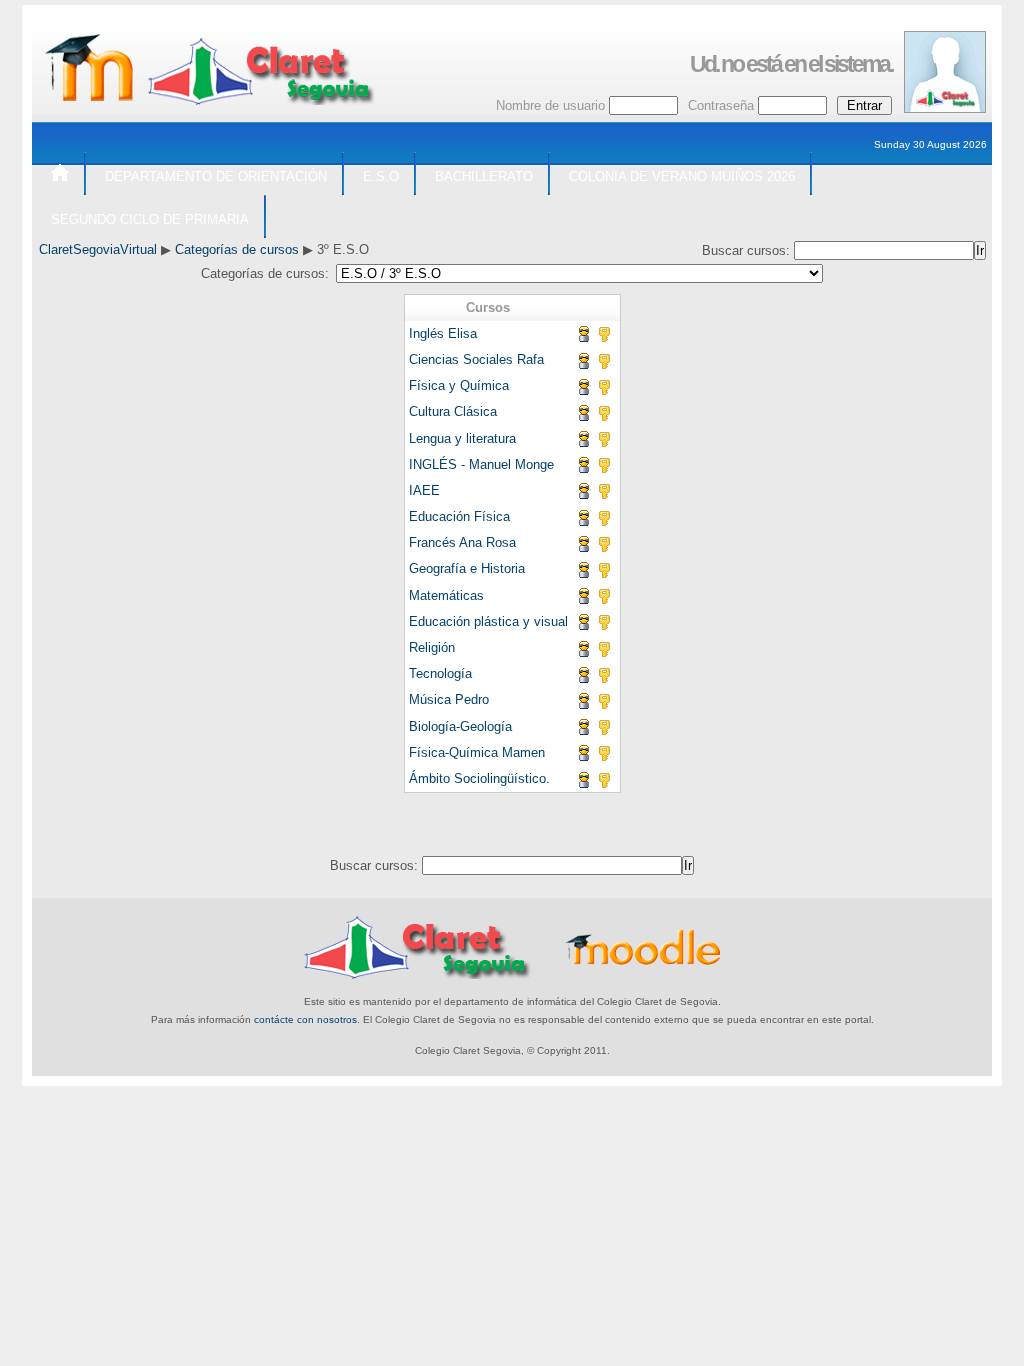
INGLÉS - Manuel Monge (481, 464)
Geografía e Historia (467, 568)
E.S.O (381, 176)
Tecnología (440, 673)
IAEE (424, 490)
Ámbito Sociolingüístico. (479, 778)
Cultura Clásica (453, 411)
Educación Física (459, 516)
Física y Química (459, 385)
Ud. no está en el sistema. (791, 64)
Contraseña (721, 105)
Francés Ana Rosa (462, 542)
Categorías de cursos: (265, 273)
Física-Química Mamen (477, 752)
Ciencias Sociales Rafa (476, 359)
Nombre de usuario (550, 105)
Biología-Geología (460, 726)
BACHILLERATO (484, 176)
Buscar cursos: (748, 250)
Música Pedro (449, 699)
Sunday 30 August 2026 (930, 144)
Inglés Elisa (443, 333)
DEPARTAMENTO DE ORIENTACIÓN (216, 176)
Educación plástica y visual (488, 621)
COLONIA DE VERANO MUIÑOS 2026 (682, 176)
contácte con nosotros (305, 1019)
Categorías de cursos (237, 249)
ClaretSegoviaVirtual (98, 249)
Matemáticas (446, 595)
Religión (432, 647)
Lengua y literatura (462, 438)
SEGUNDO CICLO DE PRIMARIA (150, 219)
